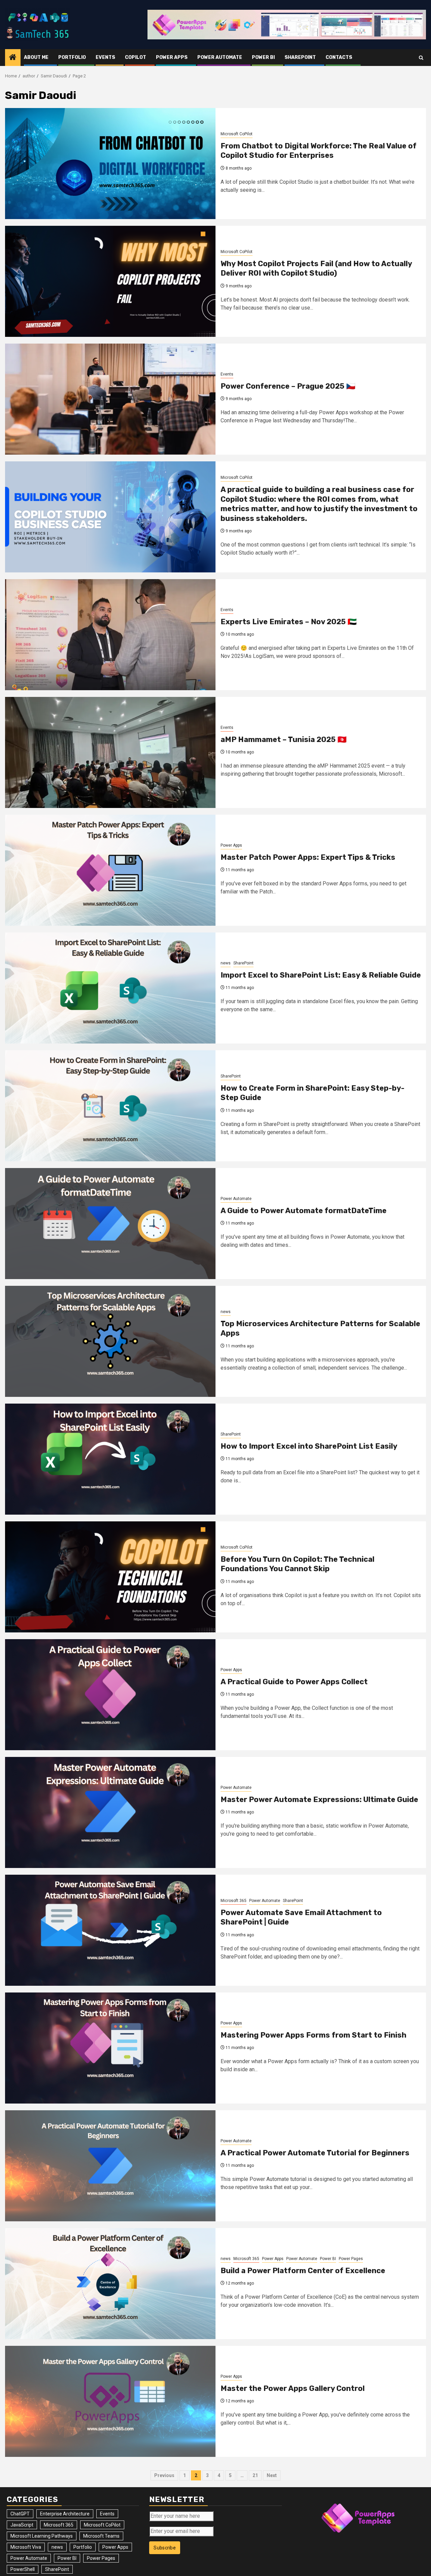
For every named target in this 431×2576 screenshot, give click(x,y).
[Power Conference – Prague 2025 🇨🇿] (110, 399)
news (226, 963)
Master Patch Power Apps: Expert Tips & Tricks (308, 857)
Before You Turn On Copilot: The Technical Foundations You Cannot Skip (297, 1564)
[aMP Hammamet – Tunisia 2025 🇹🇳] (110, 752)
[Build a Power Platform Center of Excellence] (110, 2284)
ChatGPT (20, 2514)
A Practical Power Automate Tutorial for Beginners (315, 2153)
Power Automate (220, 57)
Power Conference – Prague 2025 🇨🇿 (288, 386)
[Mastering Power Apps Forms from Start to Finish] (110, 2048)
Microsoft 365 (234, 1901)
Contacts (339, 57)
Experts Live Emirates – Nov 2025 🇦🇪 (289, 622)
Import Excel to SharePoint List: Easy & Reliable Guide (321, 975)
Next (272, 2475)
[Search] (421, 58)
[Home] (13, 58)
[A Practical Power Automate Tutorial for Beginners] (110, 2166)
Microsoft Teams (101, 2536)
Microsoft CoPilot (237, 134)
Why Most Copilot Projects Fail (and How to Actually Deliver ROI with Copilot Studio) (316, 269)
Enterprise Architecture (65, 2514)
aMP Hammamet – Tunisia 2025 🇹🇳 (284, 739)
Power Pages (351, 2259)
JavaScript (22, 2525)
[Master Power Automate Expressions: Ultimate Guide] (110, 1812)
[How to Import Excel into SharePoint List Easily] (110, 1459)
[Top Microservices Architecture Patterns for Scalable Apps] (110, 1341)
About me (36, 57)
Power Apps (172, 57)
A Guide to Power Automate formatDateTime (304, 1211)
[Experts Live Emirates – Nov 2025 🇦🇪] (110, 635)
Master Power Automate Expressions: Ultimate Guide (319, 1799)
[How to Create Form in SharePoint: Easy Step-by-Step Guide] (110, 1106)
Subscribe (165, 2548)
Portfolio (72, 57)
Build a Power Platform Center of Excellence (303, 2271)
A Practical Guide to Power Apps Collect (294, 1682)
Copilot (136, 57)
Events (105, 57)
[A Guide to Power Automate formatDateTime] (110, 1224)
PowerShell (23, 2569)
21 (255, 2475)
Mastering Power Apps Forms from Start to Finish (313, 2035)
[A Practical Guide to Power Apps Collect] (110, 1695)
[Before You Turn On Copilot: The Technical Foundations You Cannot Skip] (110, 1577)
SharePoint (300, 57)
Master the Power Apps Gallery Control (293, 2388)
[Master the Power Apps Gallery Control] (110, 2401)
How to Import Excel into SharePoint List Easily (309, 1446)
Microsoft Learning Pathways (42, 2536)
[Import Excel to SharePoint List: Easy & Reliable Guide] (110, 988)
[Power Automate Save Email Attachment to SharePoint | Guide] (110, 1930)
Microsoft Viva (26, 2547)
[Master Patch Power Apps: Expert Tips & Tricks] (110, 870)
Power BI (263, 57)
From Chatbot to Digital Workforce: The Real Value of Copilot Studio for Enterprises (319, 151)
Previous (164, 2475)
